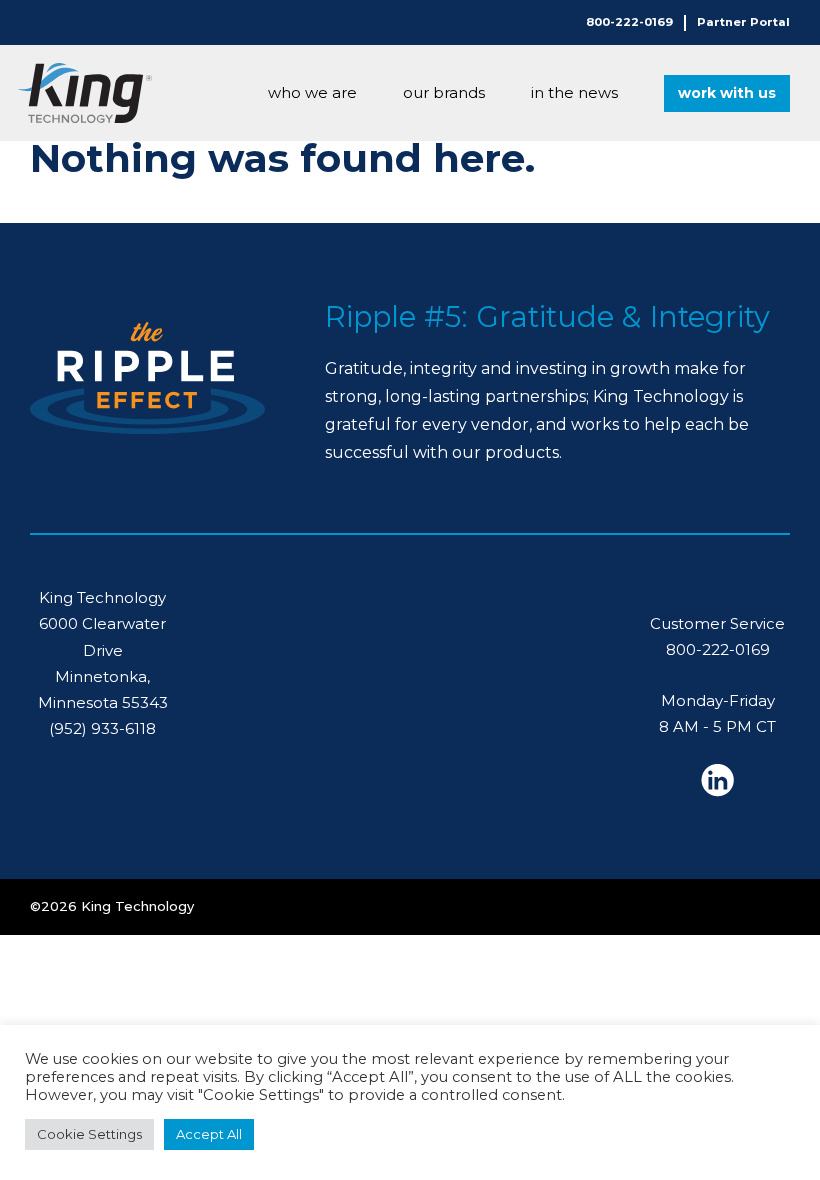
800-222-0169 (629, 22)
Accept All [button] (209, 1134)
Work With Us (727, 93)
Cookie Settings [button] (89, 1134)
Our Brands (444, 92)
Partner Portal (743, 22)
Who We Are (312, 92)
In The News (574, 92)
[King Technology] (85, 93)
